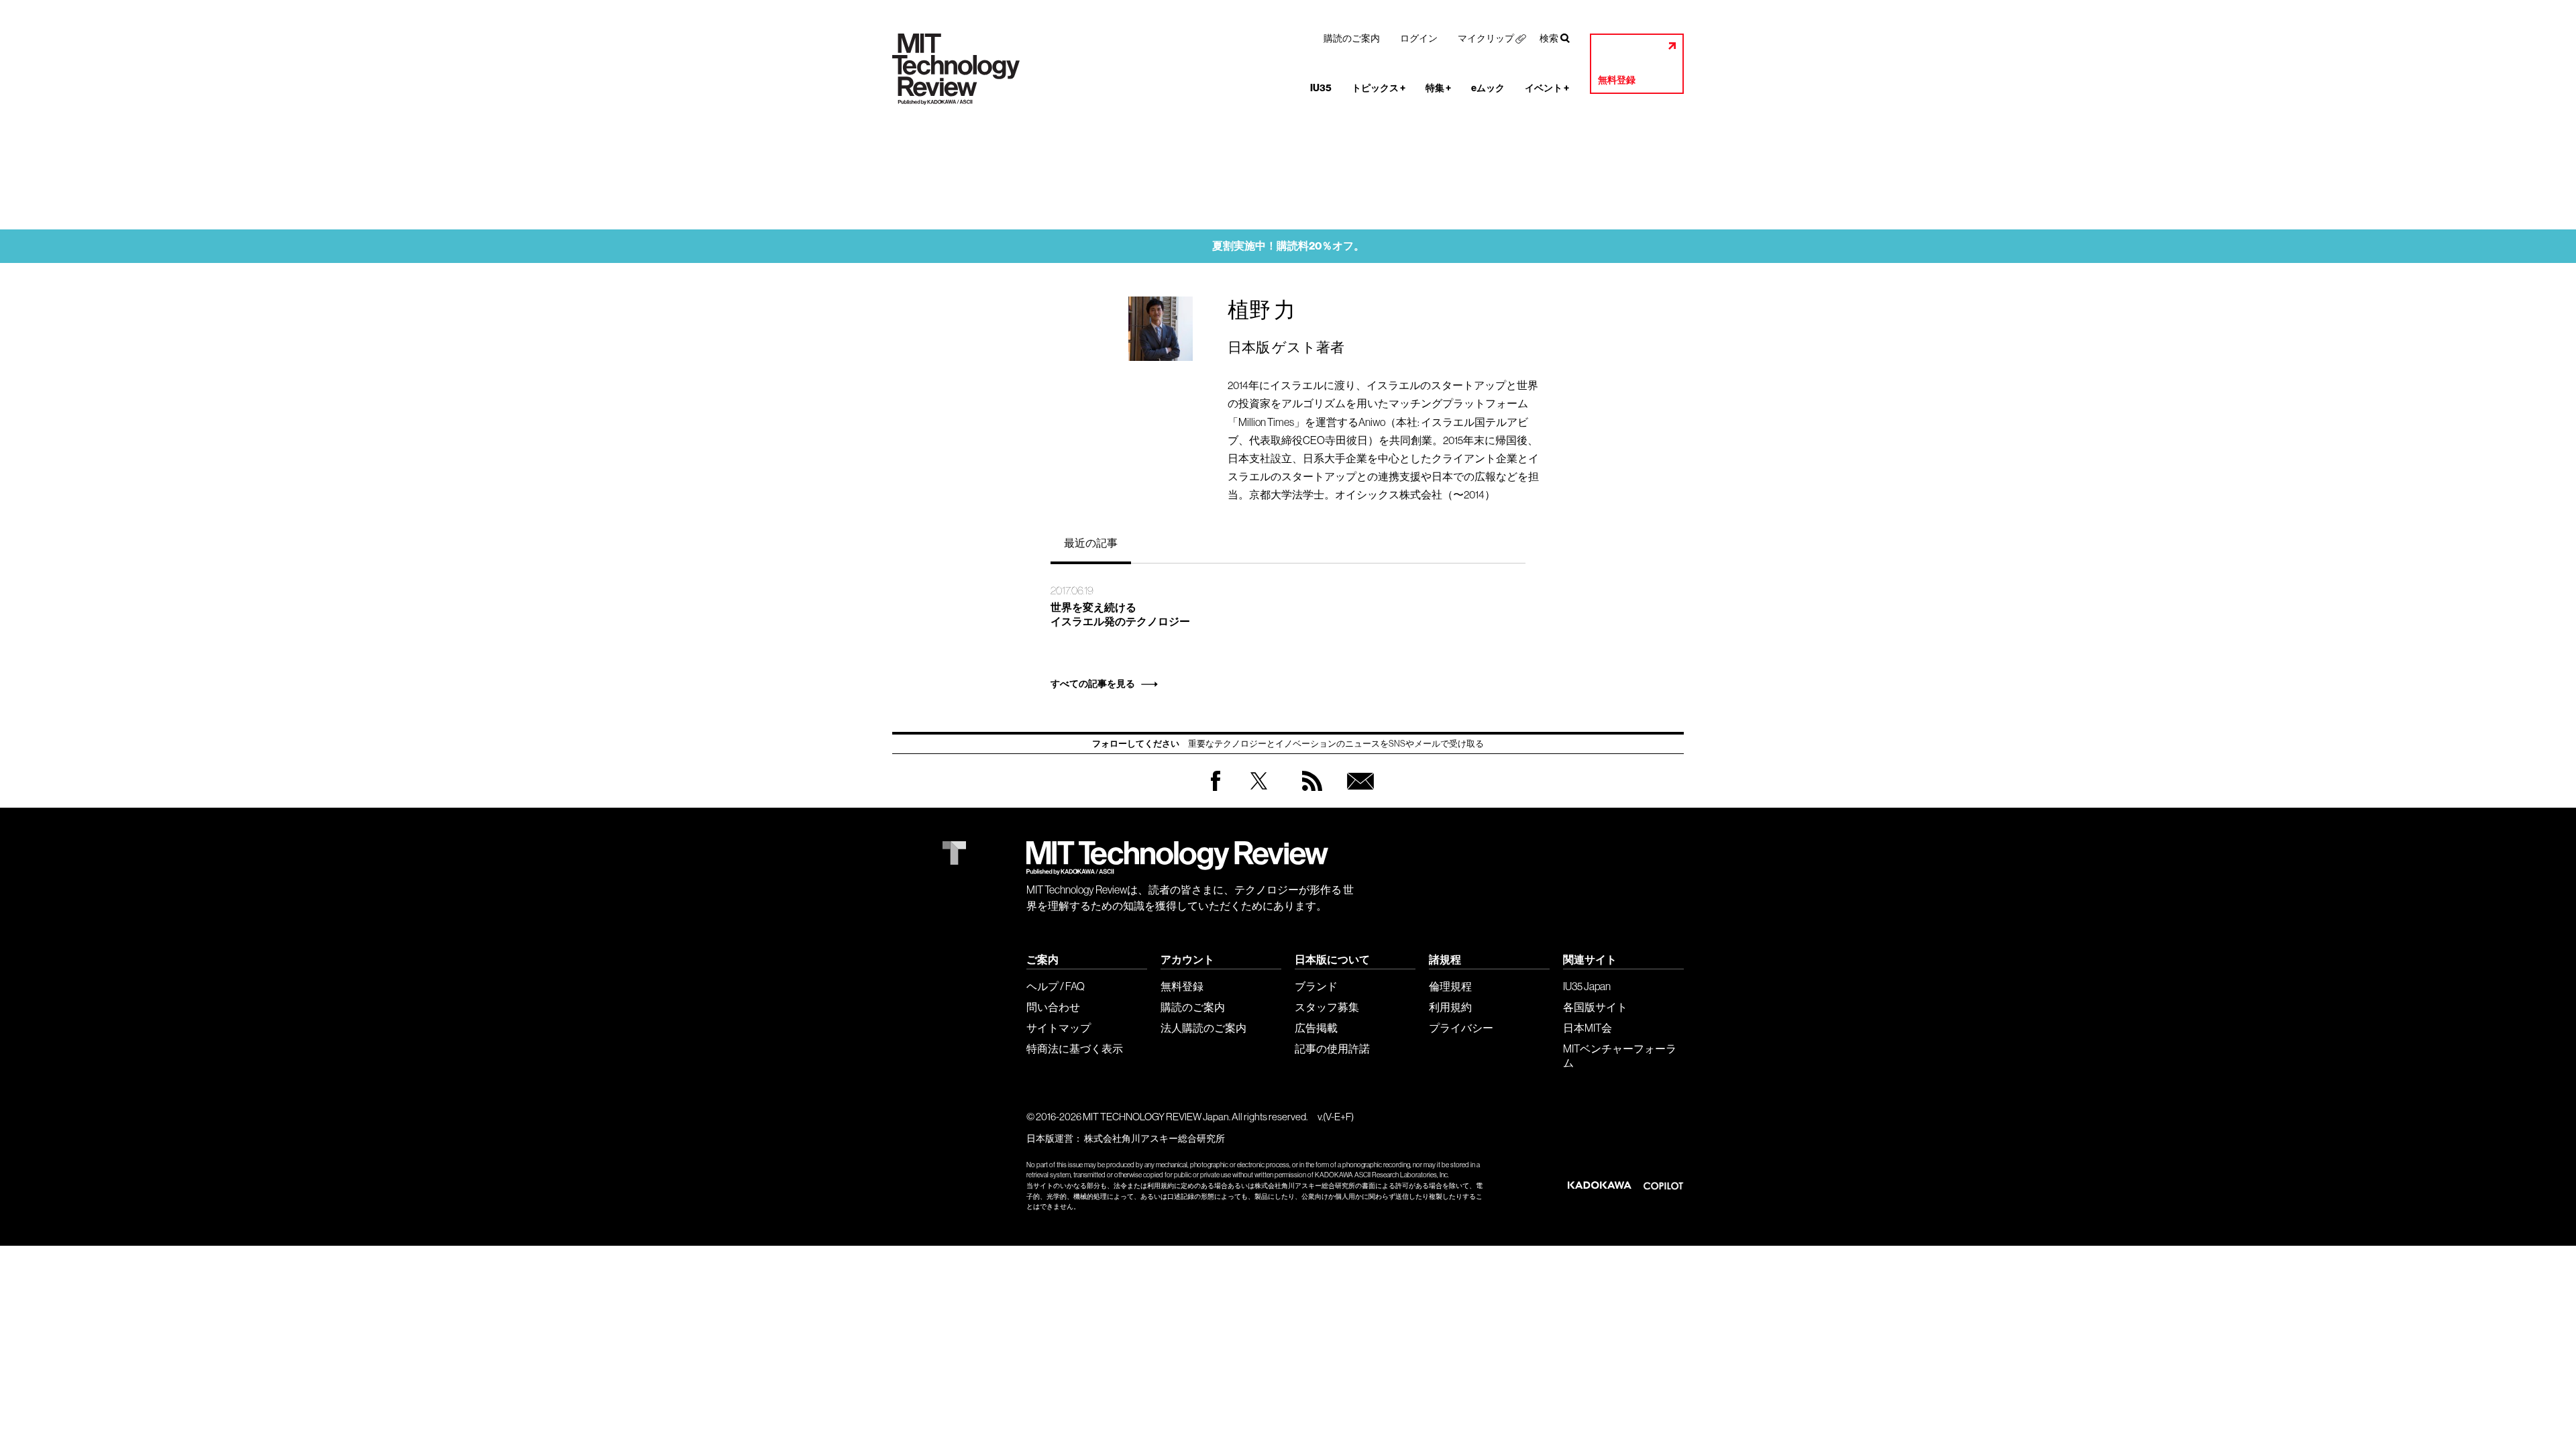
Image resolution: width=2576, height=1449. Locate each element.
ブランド (1316, 986)
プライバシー (1461, 1028)
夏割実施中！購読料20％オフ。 (1288, 246)
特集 (1438, 88)
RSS (1309, 794)
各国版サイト (1595, 1007)
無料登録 (1617, 80)
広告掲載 (1316, 1028)
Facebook (1216, 791)
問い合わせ (1053, 1007)
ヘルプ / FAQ (1056, 986)
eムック (1488, 88)
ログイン (1419, 38)
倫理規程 (1450, 986)
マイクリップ (1486, 38)
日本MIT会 (1588, 1028)
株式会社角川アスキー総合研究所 (1155, 1138)
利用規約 (1450, 1007)
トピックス (1379, 88)
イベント (1547, 88)
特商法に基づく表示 (1075, 1049)
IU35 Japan (1587, 986)
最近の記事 (1091, 543)
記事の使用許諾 (1332, 1049)
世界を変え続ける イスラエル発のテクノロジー (1120, 614)
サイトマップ (1059, 1028)
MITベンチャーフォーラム (1620, 1056)
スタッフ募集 (1327, 1007)
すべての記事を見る (1093, 684)
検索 (1549, 38)
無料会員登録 (1358, 794)
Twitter (1259, 794)
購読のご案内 (1352, 38)
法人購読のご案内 (1203, 1028)
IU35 (1321, 88)
